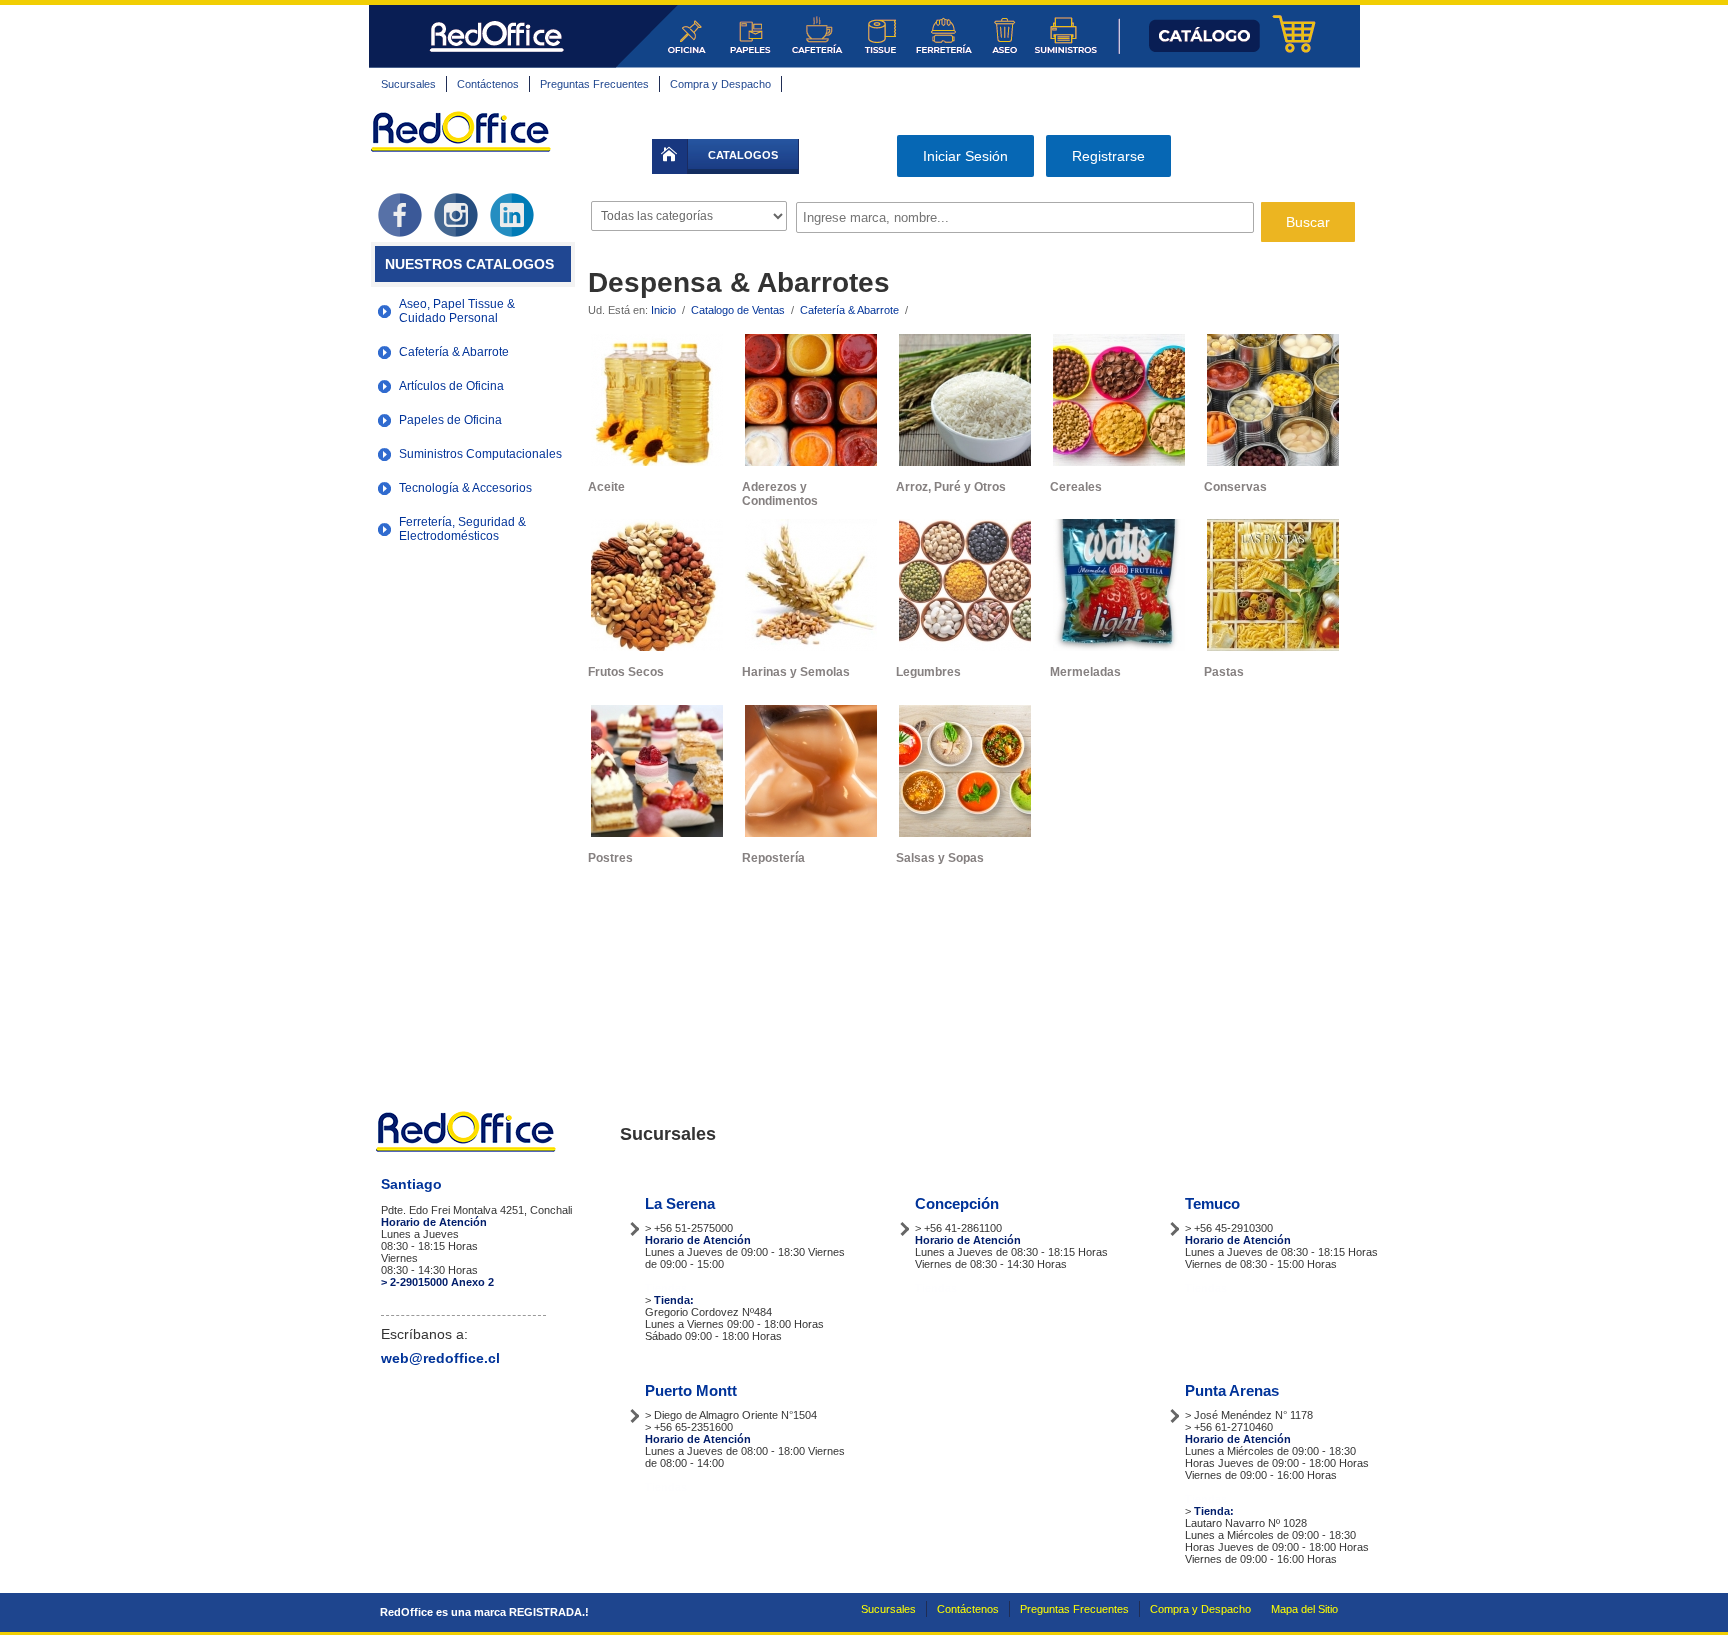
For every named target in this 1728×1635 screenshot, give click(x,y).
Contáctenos (488, 84)
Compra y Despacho (720, 84)
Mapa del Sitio (1304, 1609)
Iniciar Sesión (965, 156)
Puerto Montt (691, 1390)
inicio (670, 156)
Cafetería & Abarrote (849, 310)
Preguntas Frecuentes (594, 84)
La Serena (680, 1203)
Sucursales (408, 84)
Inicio (663, 310)
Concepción (957, 1203)
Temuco (1212, 1203)
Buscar (1308, 222)
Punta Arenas (1232, 1390)
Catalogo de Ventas (738, 310)
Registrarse (1108, 156)
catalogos (743, 155)
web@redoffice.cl (440, 1358)
